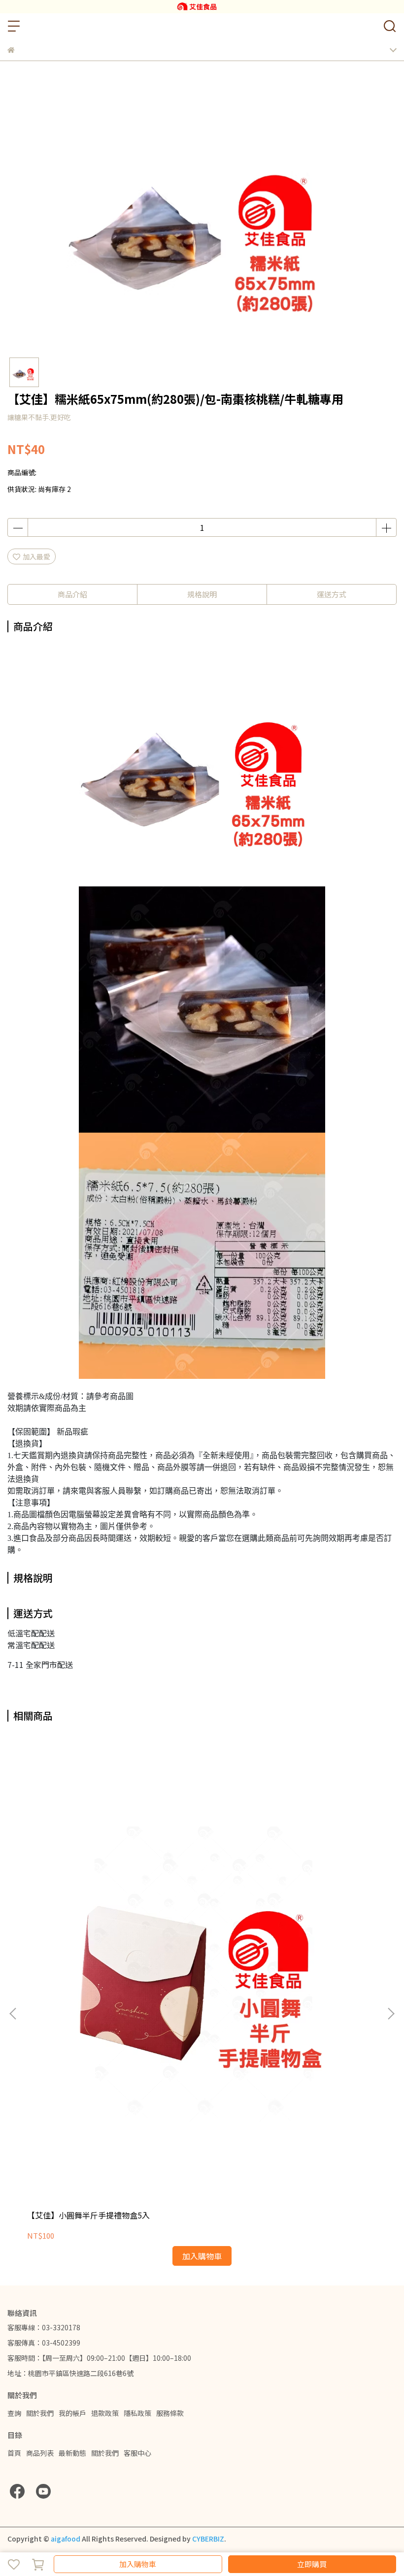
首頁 (14, 2453)
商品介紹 (72, 594)
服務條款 (170, 2413)
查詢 (14, 2413)
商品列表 (40, 2453)
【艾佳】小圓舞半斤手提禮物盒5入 (88, 2215)
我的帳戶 (72, 2413)
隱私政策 (137, 2413)
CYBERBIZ (208, 2539)
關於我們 (40, 2413)
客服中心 (137, 2453)
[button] (391, 2014)
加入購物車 (138, 2564)
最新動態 (72, 2453)
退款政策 (105, 2413)
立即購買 (312, 2564)
